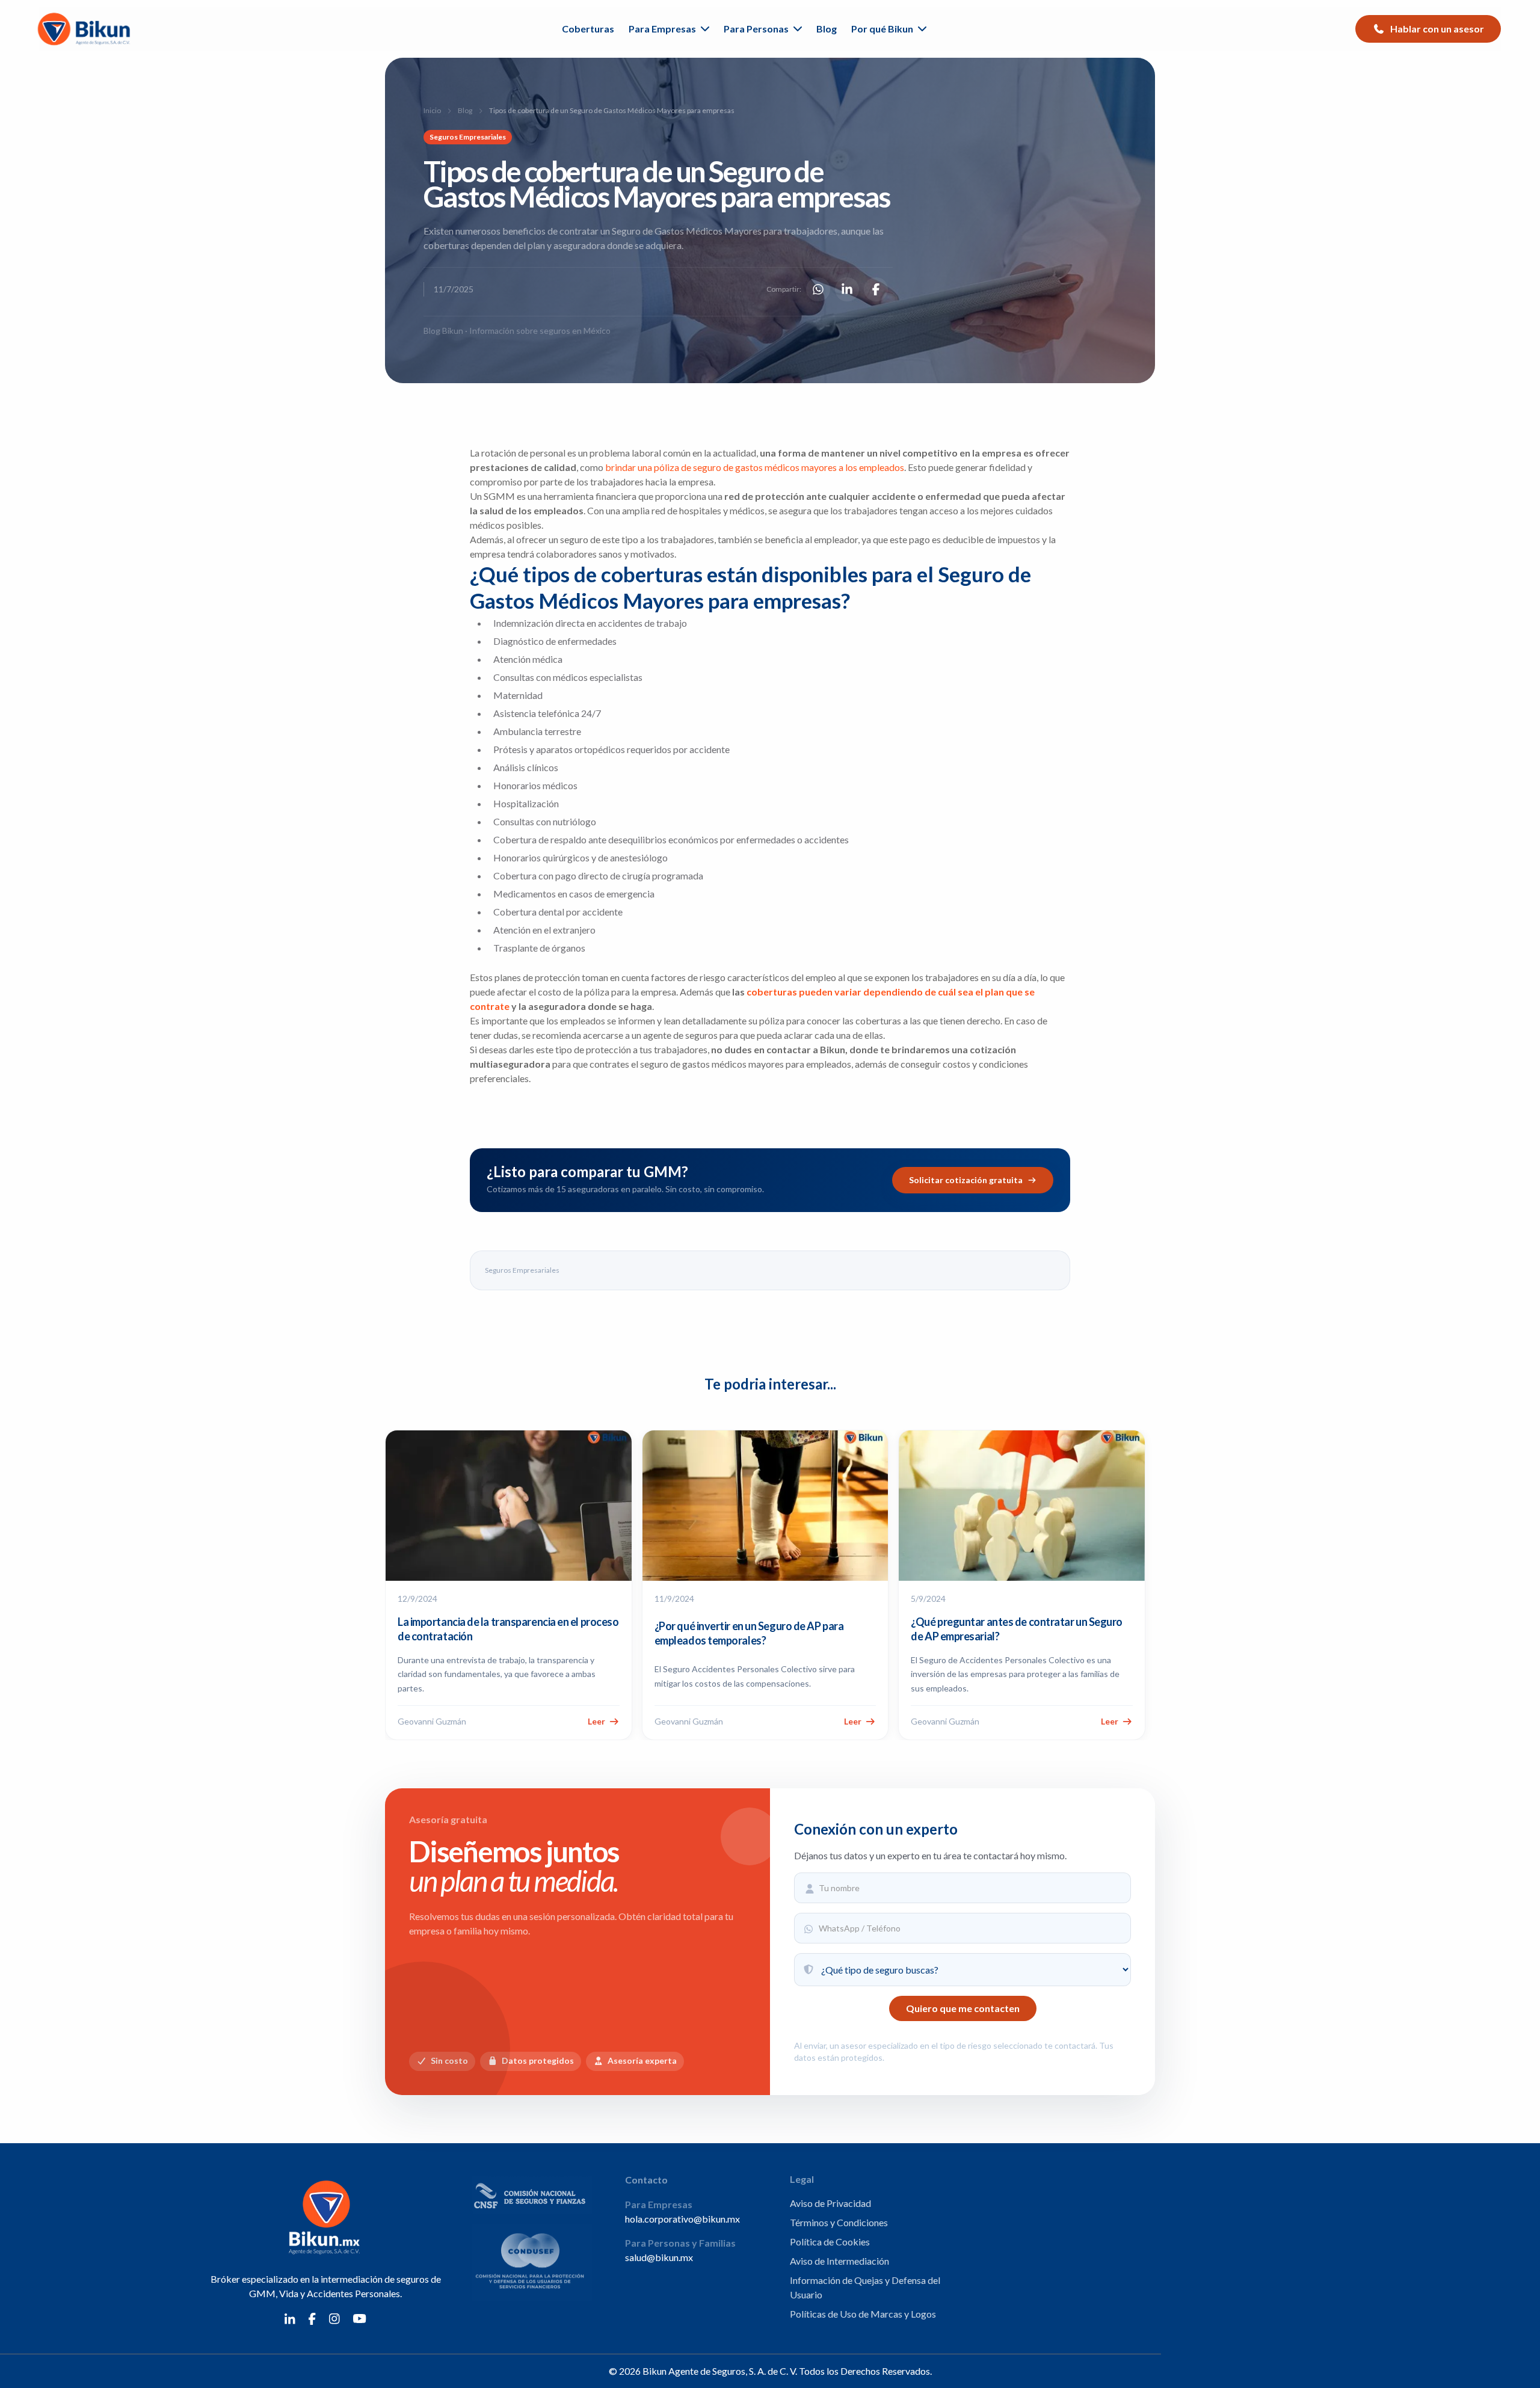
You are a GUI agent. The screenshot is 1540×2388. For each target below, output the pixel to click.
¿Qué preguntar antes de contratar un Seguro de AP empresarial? (1017, 1629)
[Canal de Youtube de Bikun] (360, 2318)
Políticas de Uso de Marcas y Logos (863, 2314)
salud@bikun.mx (659, 2257)
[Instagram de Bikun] (334, 2318)
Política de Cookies (830, 2242)
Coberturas (588, 29)
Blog (827, 29)
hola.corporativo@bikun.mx (682, 2219)
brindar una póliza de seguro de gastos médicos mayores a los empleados (755, 467)
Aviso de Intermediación (839, 2261)
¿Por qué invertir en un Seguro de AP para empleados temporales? (749, 1633)
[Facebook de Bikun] (312, 2318)
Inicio (432, 110)
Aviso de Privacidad (830, 2203)
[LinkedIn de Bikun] (290, 2318)
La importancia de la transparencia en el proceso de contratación (508, 1629)
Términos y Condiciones (839, 2222)
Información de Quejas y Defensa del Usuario (865, 2287)
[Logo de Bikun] (86, 29)
